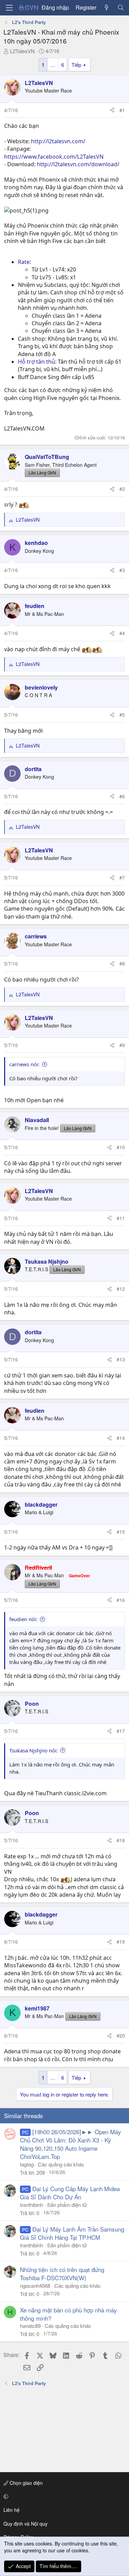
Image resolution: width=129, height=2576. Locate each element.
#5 (122, 715)
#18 (121, 1840)
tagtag (27, 2164)
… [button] (53, 65)
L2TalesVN (22, 51)
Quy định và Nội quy (25, 2524)
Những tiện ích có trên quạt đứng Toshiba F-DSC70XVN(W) (62, 2274)
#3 (122, 570)
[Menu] (9, 8)
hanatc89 (30, 2326)
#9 (122, 1045)
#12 (121, 1289)
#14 (121, 1438)
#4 (122, 633)
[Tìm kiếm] (121, 8)
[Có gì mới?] (107, 8)
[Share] (112, 110)
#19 (121, 1942)
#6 (122, 796)
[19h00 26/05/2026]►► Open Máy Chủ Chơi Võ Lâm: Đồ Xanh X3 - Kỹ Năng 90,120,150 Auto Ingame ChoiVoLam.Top (71, 2144)
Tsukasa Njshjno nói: (34, 1750)
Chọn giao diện (25, 2483)
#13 (121, 1359)
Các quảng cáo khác (61, 2164)
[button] (63, 2496)
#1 (122, 110)
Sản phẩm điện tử (67, 2205)
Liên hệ (12, 2510)
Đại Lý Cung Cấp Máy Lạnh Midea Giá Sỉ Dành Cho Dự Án (70, 2193)
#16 (121, 1600)
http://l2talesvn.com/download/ (78, 164)
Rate (24, 262)
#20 (121, 2036)
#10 (121, 1147)
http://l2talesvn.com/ (58, 141)
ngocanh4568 (35, 2286)
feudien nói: (23, 1619)
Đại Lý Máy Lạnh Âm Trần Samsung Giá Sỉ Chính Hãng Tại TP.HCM (72, 2233)
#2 (122, 489)
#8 (122, 963)
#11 (121, 1218)
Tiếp (76, 65)
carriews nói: (24, 1064)
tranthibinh (31, 2205)
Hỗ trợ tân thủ (36, 362)
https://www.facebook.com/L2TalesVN (54, 157)
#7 (122, 877)
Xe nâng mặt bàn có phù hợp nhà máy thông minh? (68, 2314)
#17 (121, 1731)
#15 (121, 1532)
